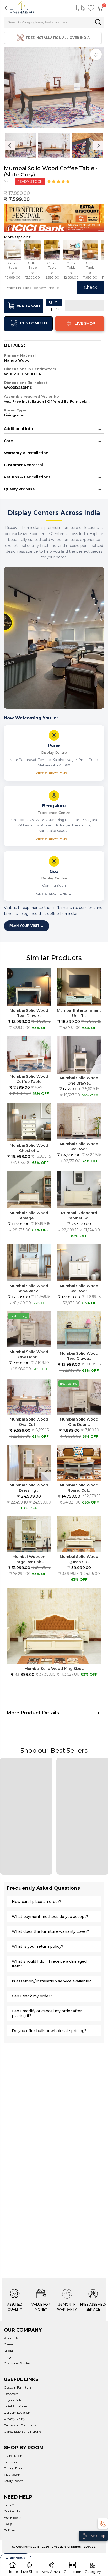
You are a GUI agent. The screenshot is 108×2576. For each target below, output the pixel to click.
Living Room (14, 2456)
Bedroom (11, 2462)
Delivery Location (17, 2413)
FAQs (8, 2524)
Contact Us (12, 2511)
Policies (9, 2530)
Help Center (13, 2505)
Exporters (11, 2394)
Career (9, 2344)
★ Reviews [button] (16, 2559)
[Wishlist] (91, 8)
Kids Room (12, 2475)
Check (91, 287)
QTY (53, 302)
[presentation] (10, 146)
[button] (59, 181)
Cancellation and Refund (23, 2431)
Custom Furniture (18, 2387)
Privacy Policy (15, 2419)
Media (8, 2351)
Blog (7, 2357)
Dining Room (14, 2468)
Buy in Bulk (13, 2400)
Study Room (13, 2481)
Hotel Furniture (15, 2406)
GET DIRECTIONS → (54, 773)
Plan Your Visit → (27, 926)
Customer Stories (17, 2363)
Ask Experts (13, 2518)
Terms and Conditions (20, 2425)
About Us (11, 2338)
